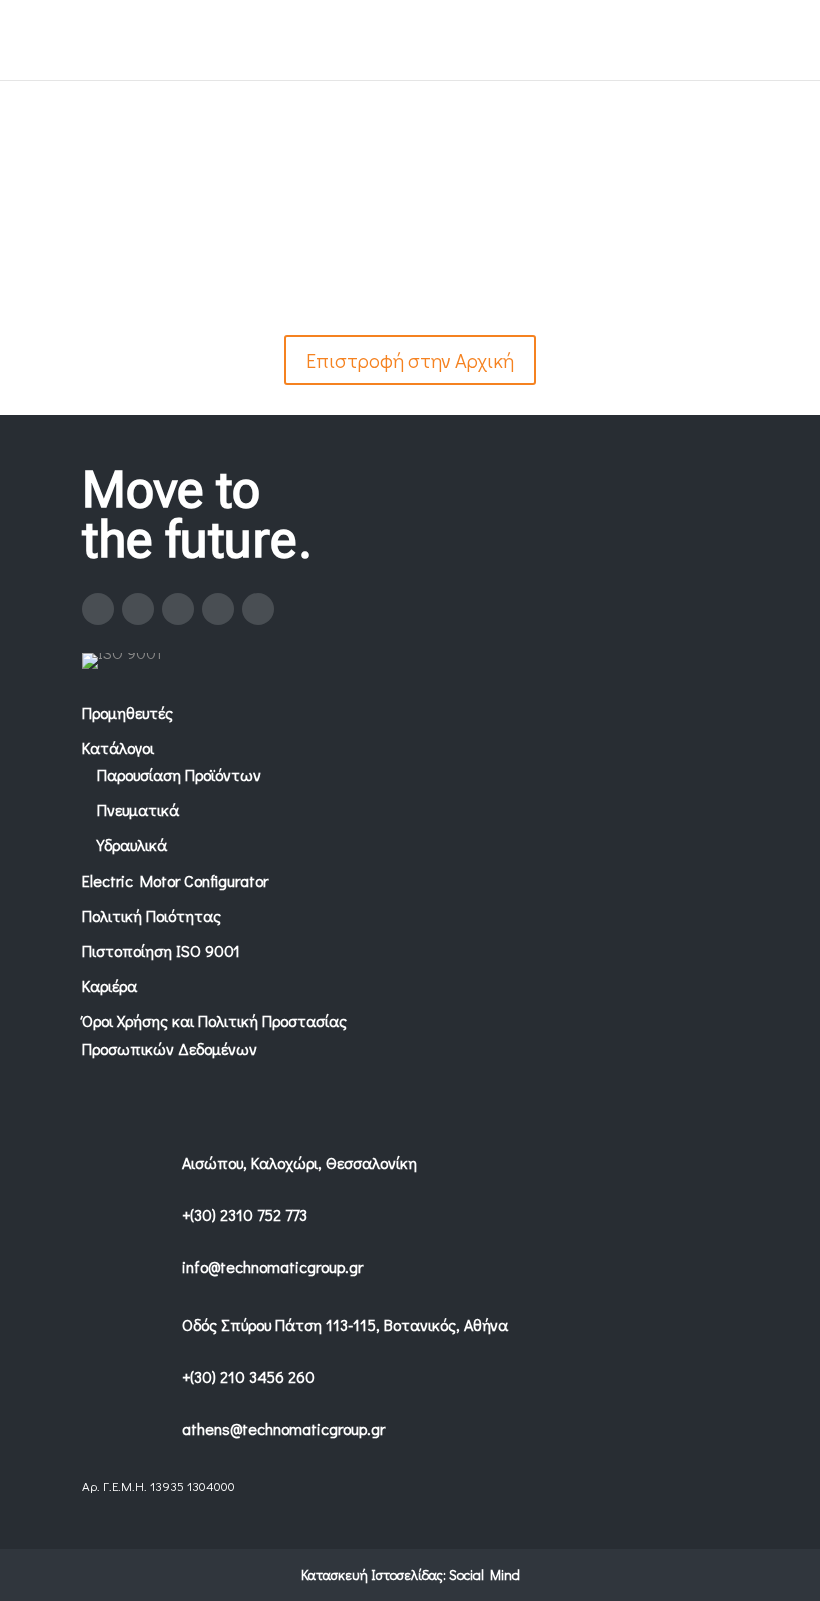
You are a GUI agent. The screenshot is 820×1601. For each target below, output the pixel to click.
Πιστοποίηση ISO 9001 (161, 950)
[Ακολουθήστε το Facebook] (98, 609)
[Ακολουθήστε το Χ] (178, 609)
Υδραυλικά (132, 844)
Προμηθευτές (127, 712)
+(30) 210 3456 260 (248, 1376)
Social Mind (484, 1574)
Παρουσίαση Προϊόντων (179, 774)
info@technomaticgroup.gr (272, 1266)
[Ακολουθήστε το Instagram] (138, 609)
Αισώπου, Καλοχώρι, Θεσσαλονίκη (299, 1162)
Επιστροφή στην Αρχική (410, 360)
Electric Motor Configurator (175, 880)
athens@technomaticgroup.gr (283, 1428)
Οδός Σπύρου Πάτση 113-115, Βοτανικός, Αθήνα (345, 1324)
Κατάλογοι (118, 747)
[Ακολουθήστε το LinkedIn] (218, 609)
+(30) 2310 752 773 (244, 1214)
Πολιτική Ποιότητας (151, 915)
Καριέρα (109, 985)
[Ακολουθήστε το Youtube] (258, 609)
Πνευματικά (138, 809)
